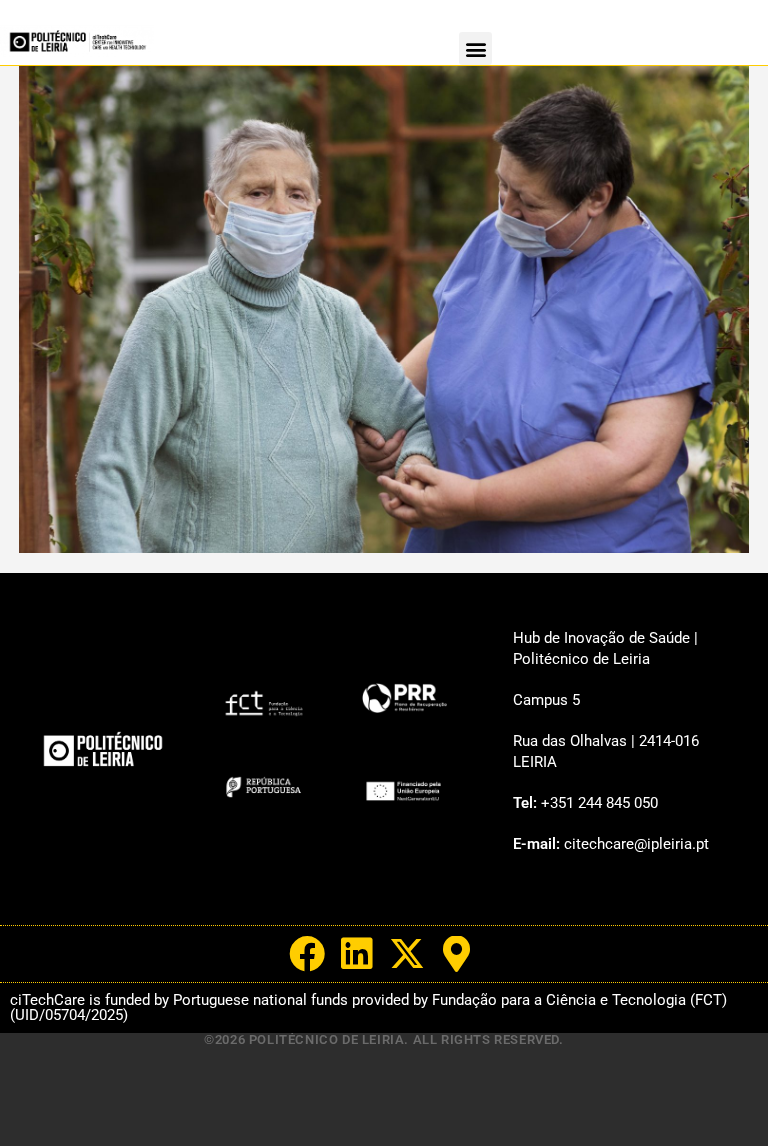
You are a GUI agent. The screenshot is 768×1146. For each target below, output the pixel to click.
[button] (475, 48)
